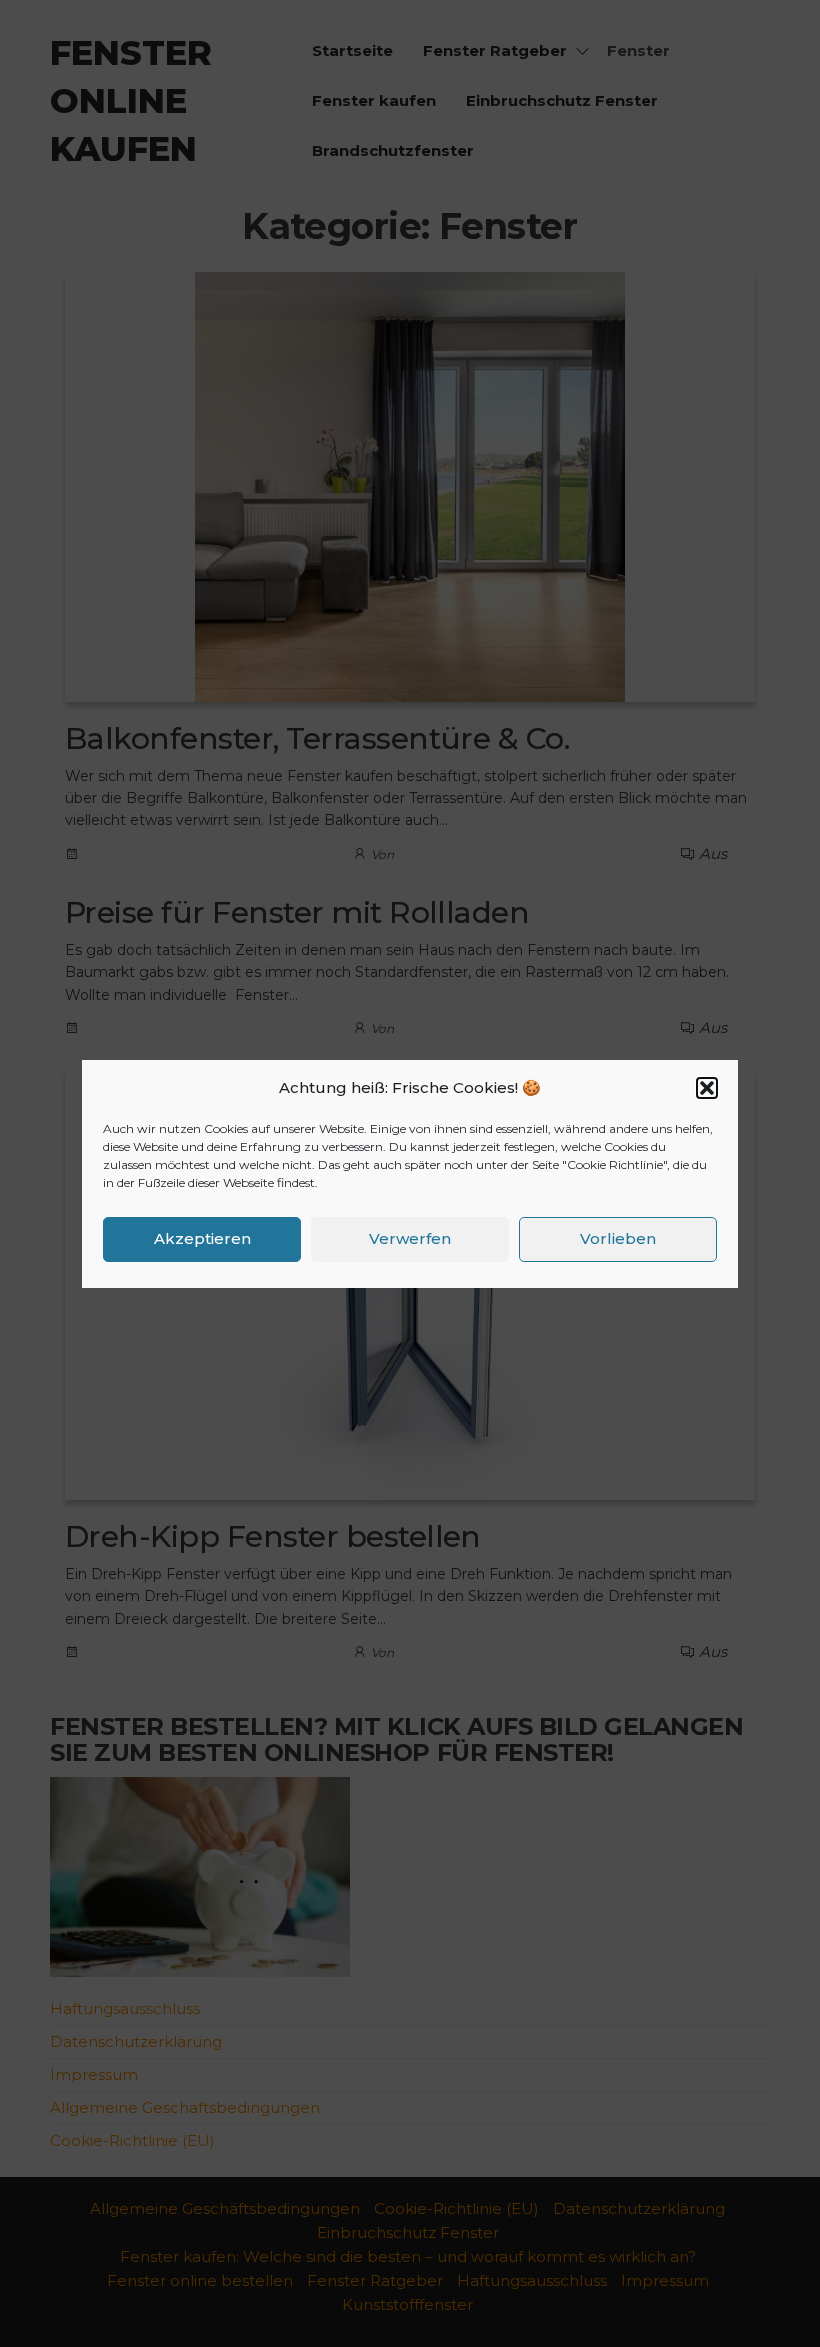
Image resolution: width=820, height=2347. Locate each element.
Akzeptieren (202, 1238)
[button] (707, 1088)
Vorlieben (618, 1238)
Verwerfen (410, 1238)
